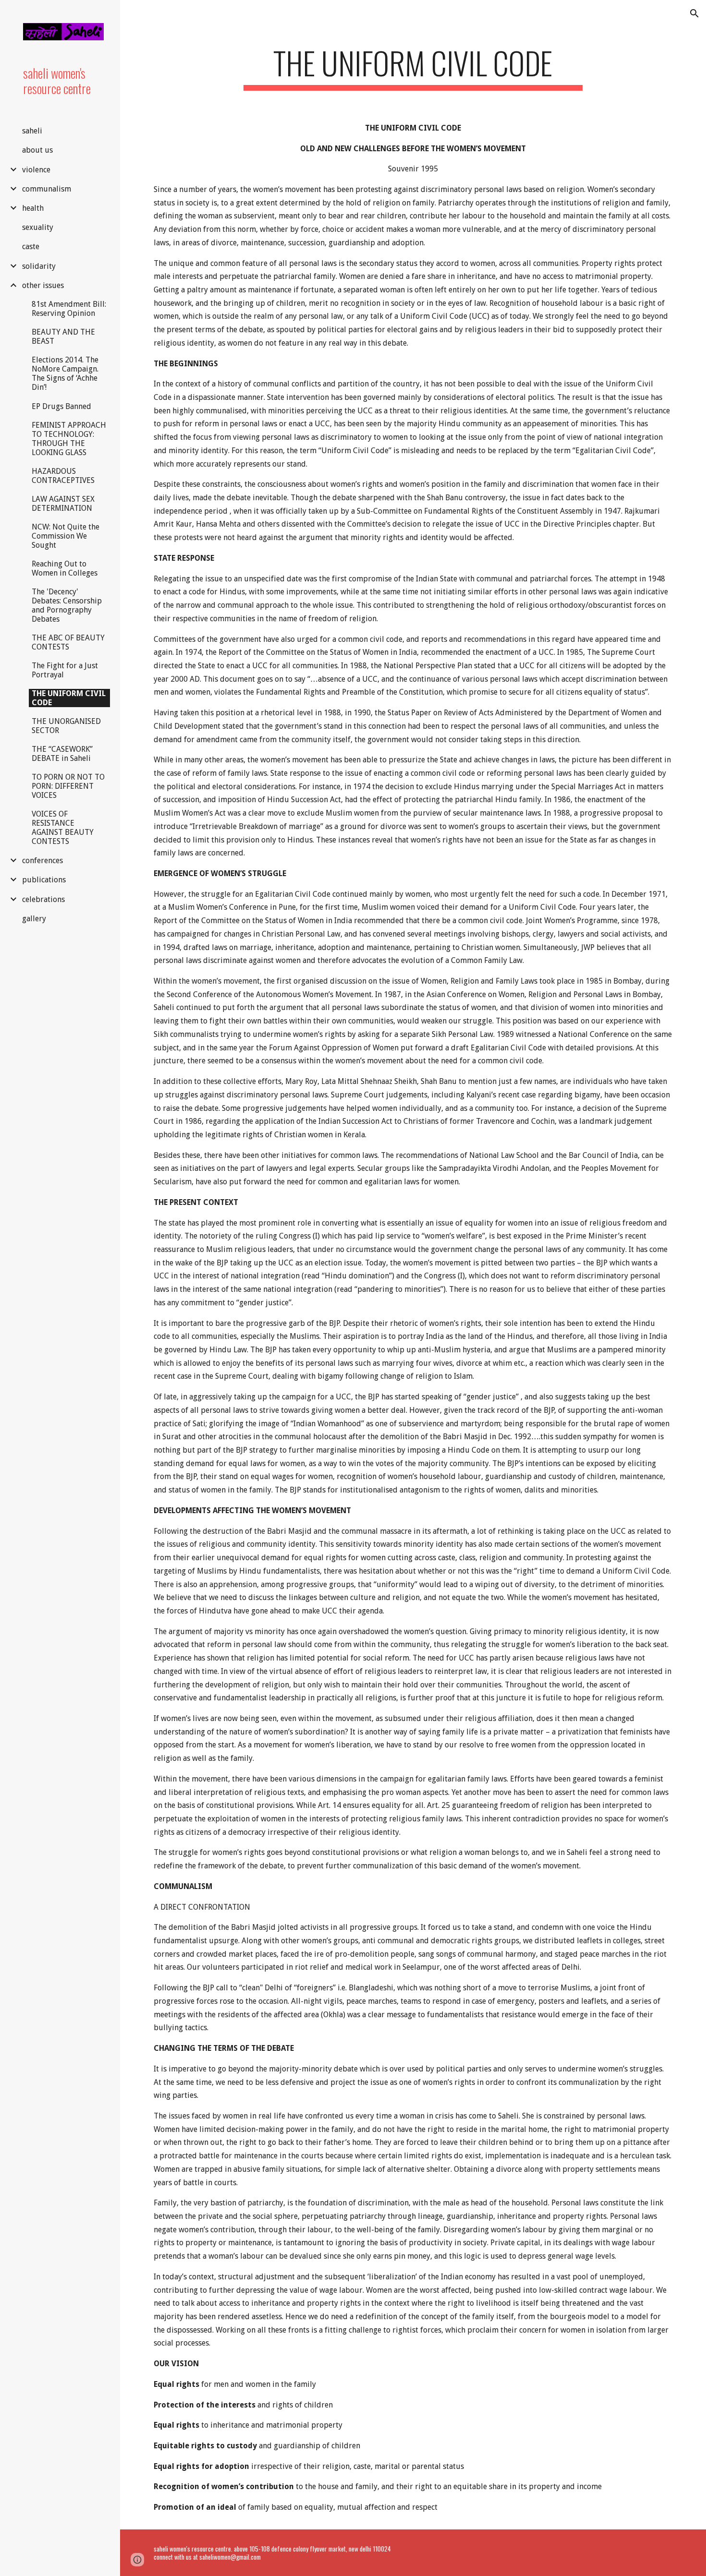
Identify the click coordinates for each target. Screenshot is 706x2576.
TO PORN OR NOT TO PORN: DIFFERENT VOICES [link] (68, 786)
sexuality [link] (38, 227)
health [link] (33, 208)
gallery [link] (34, 919)
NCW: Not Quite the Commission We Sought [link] (66, 536)
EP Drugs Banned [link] (61, 406)
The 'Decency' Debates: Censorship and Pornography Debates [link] (67, 605)
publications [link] (44, 880)
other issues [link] (43, 285)
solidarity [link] (39, 266)
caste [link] (31, 247)
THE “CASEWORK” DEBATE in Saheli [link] (62, 754)
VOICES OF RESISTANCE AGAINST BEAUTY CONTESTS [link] (63, 828)
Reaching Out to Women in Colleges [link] (65, 568)
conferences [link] (43, 861)
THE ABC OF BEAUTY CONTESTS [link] (68, 642)
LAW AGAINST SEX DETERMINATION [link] (63, 504)
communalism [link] (47, 189)
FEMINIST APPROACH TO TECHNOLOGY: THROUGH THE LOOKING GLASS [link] (69, 439)
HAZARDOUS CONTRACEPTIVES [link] (63, 476)
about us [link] (37, 150)
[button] (694, 13)
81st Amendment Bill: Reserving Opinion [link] (69, 309)
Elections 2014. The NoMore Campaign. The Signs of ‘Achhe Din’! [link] (65, 373)
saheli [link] (32, 131)
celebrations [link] (43, 899)
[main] (413, 67)
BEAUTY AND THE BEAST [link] (63, 337)
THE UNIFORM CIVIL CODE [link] (69, 698)
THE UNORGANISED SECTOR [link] (66, 726)
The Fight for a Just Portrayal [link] (65, 670)
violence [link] (36, 170)
